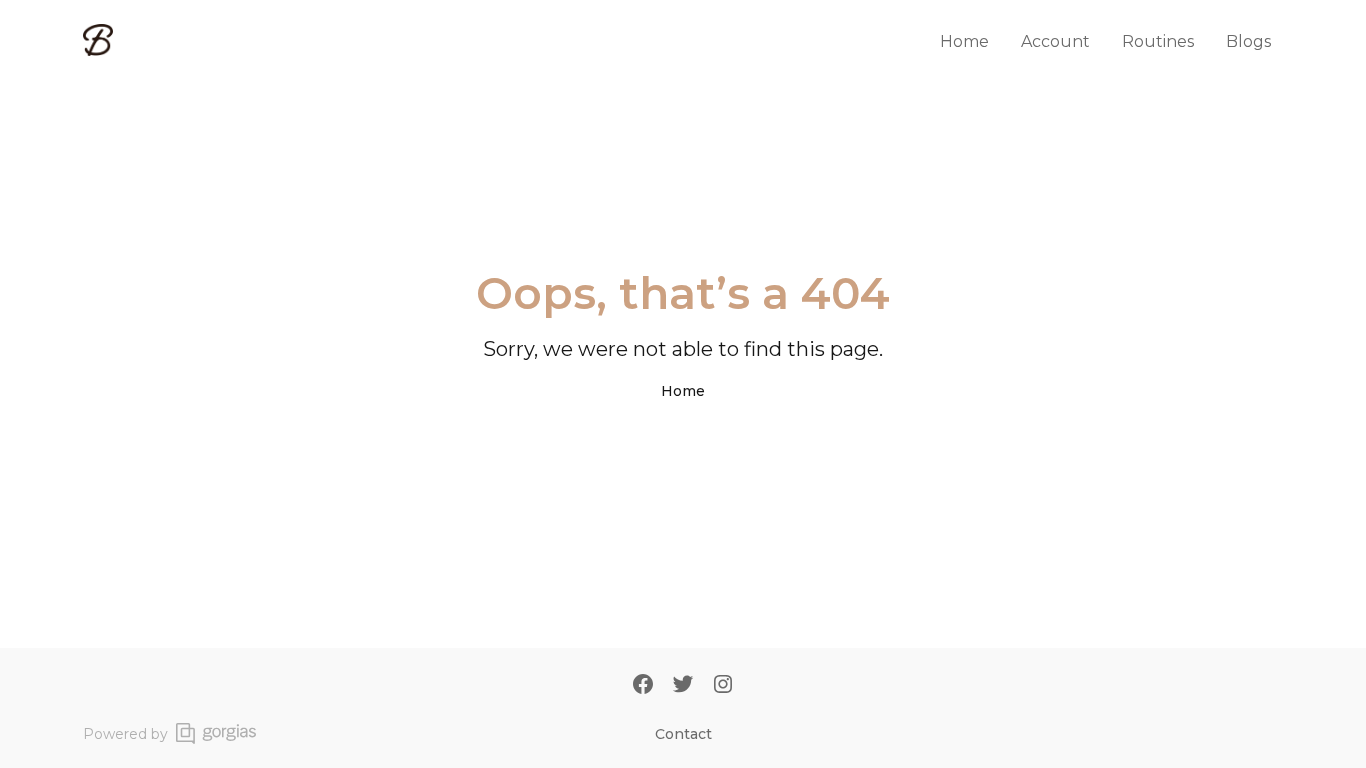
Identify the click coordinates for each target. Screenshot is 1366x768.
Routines (1158, 41)
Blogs (1248, 41)
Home (964, 41)
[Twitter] (683, 686)
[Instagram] (723, 686)
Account (1055, 41)
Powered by (125, 734)
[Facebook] (643, 686)
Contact (683, 734)
